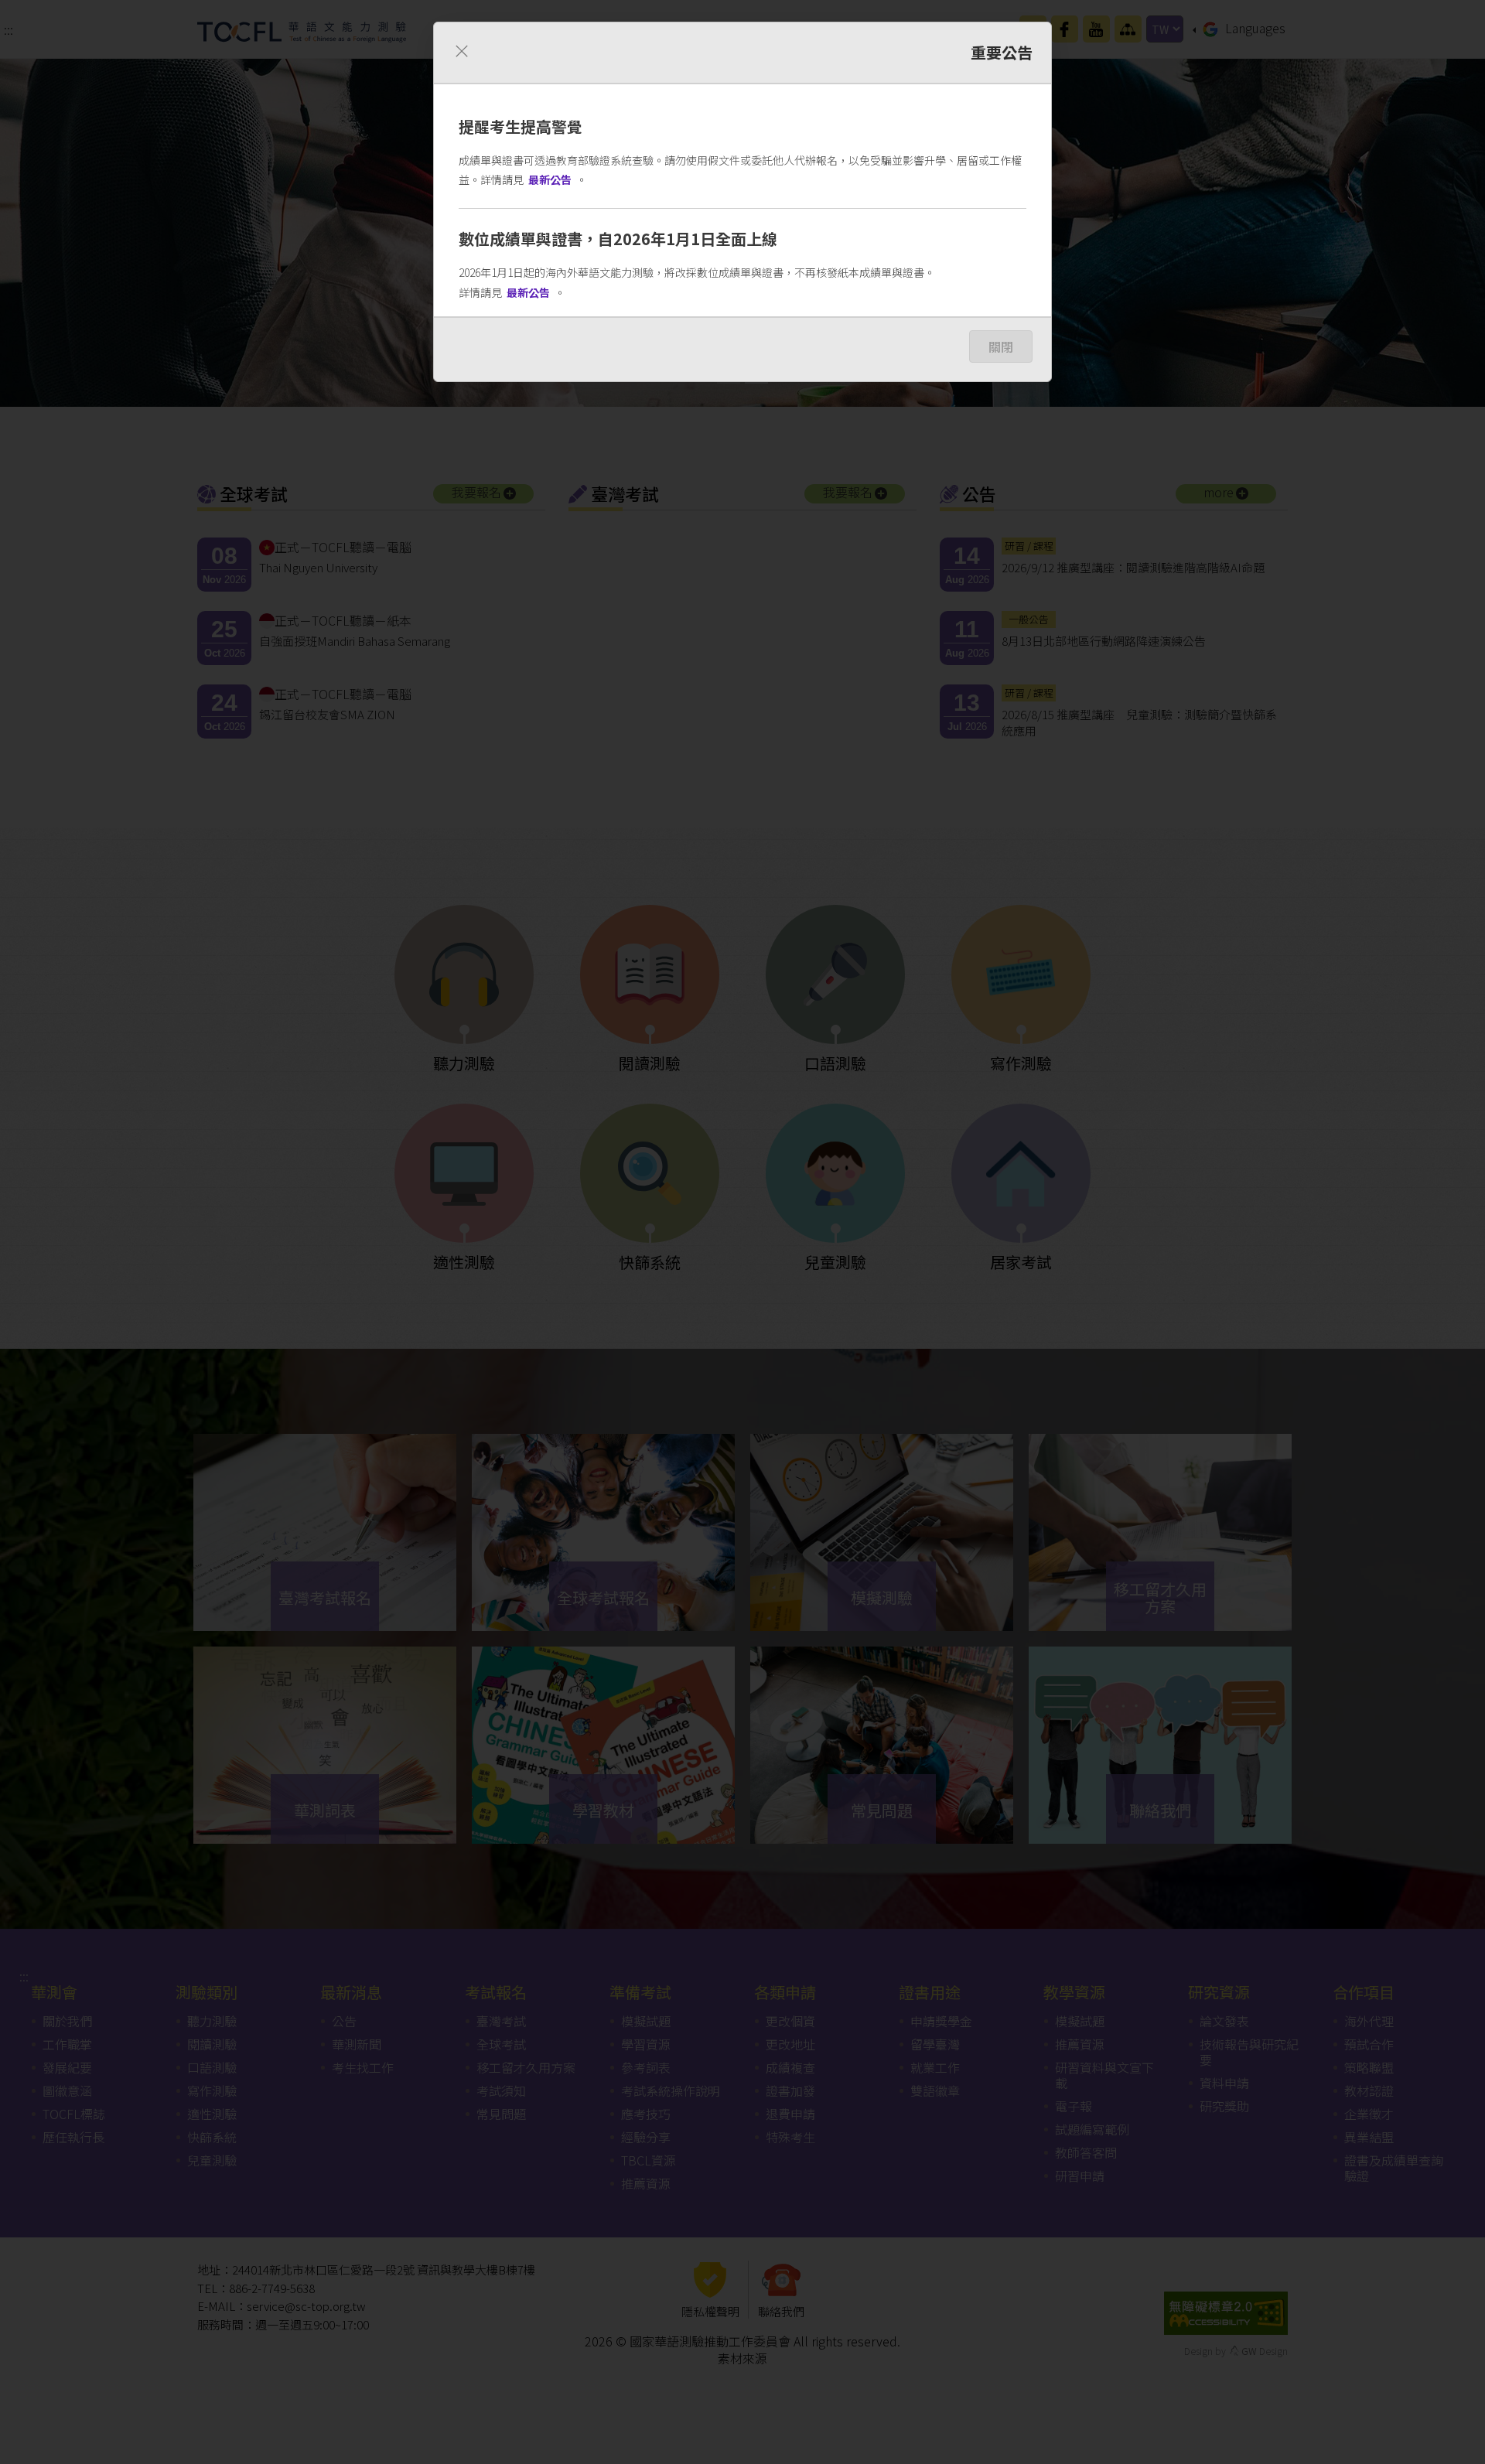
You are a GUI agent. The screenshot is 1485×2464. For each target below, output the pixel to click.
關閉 (1001, 346)
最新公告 (550, 179)
